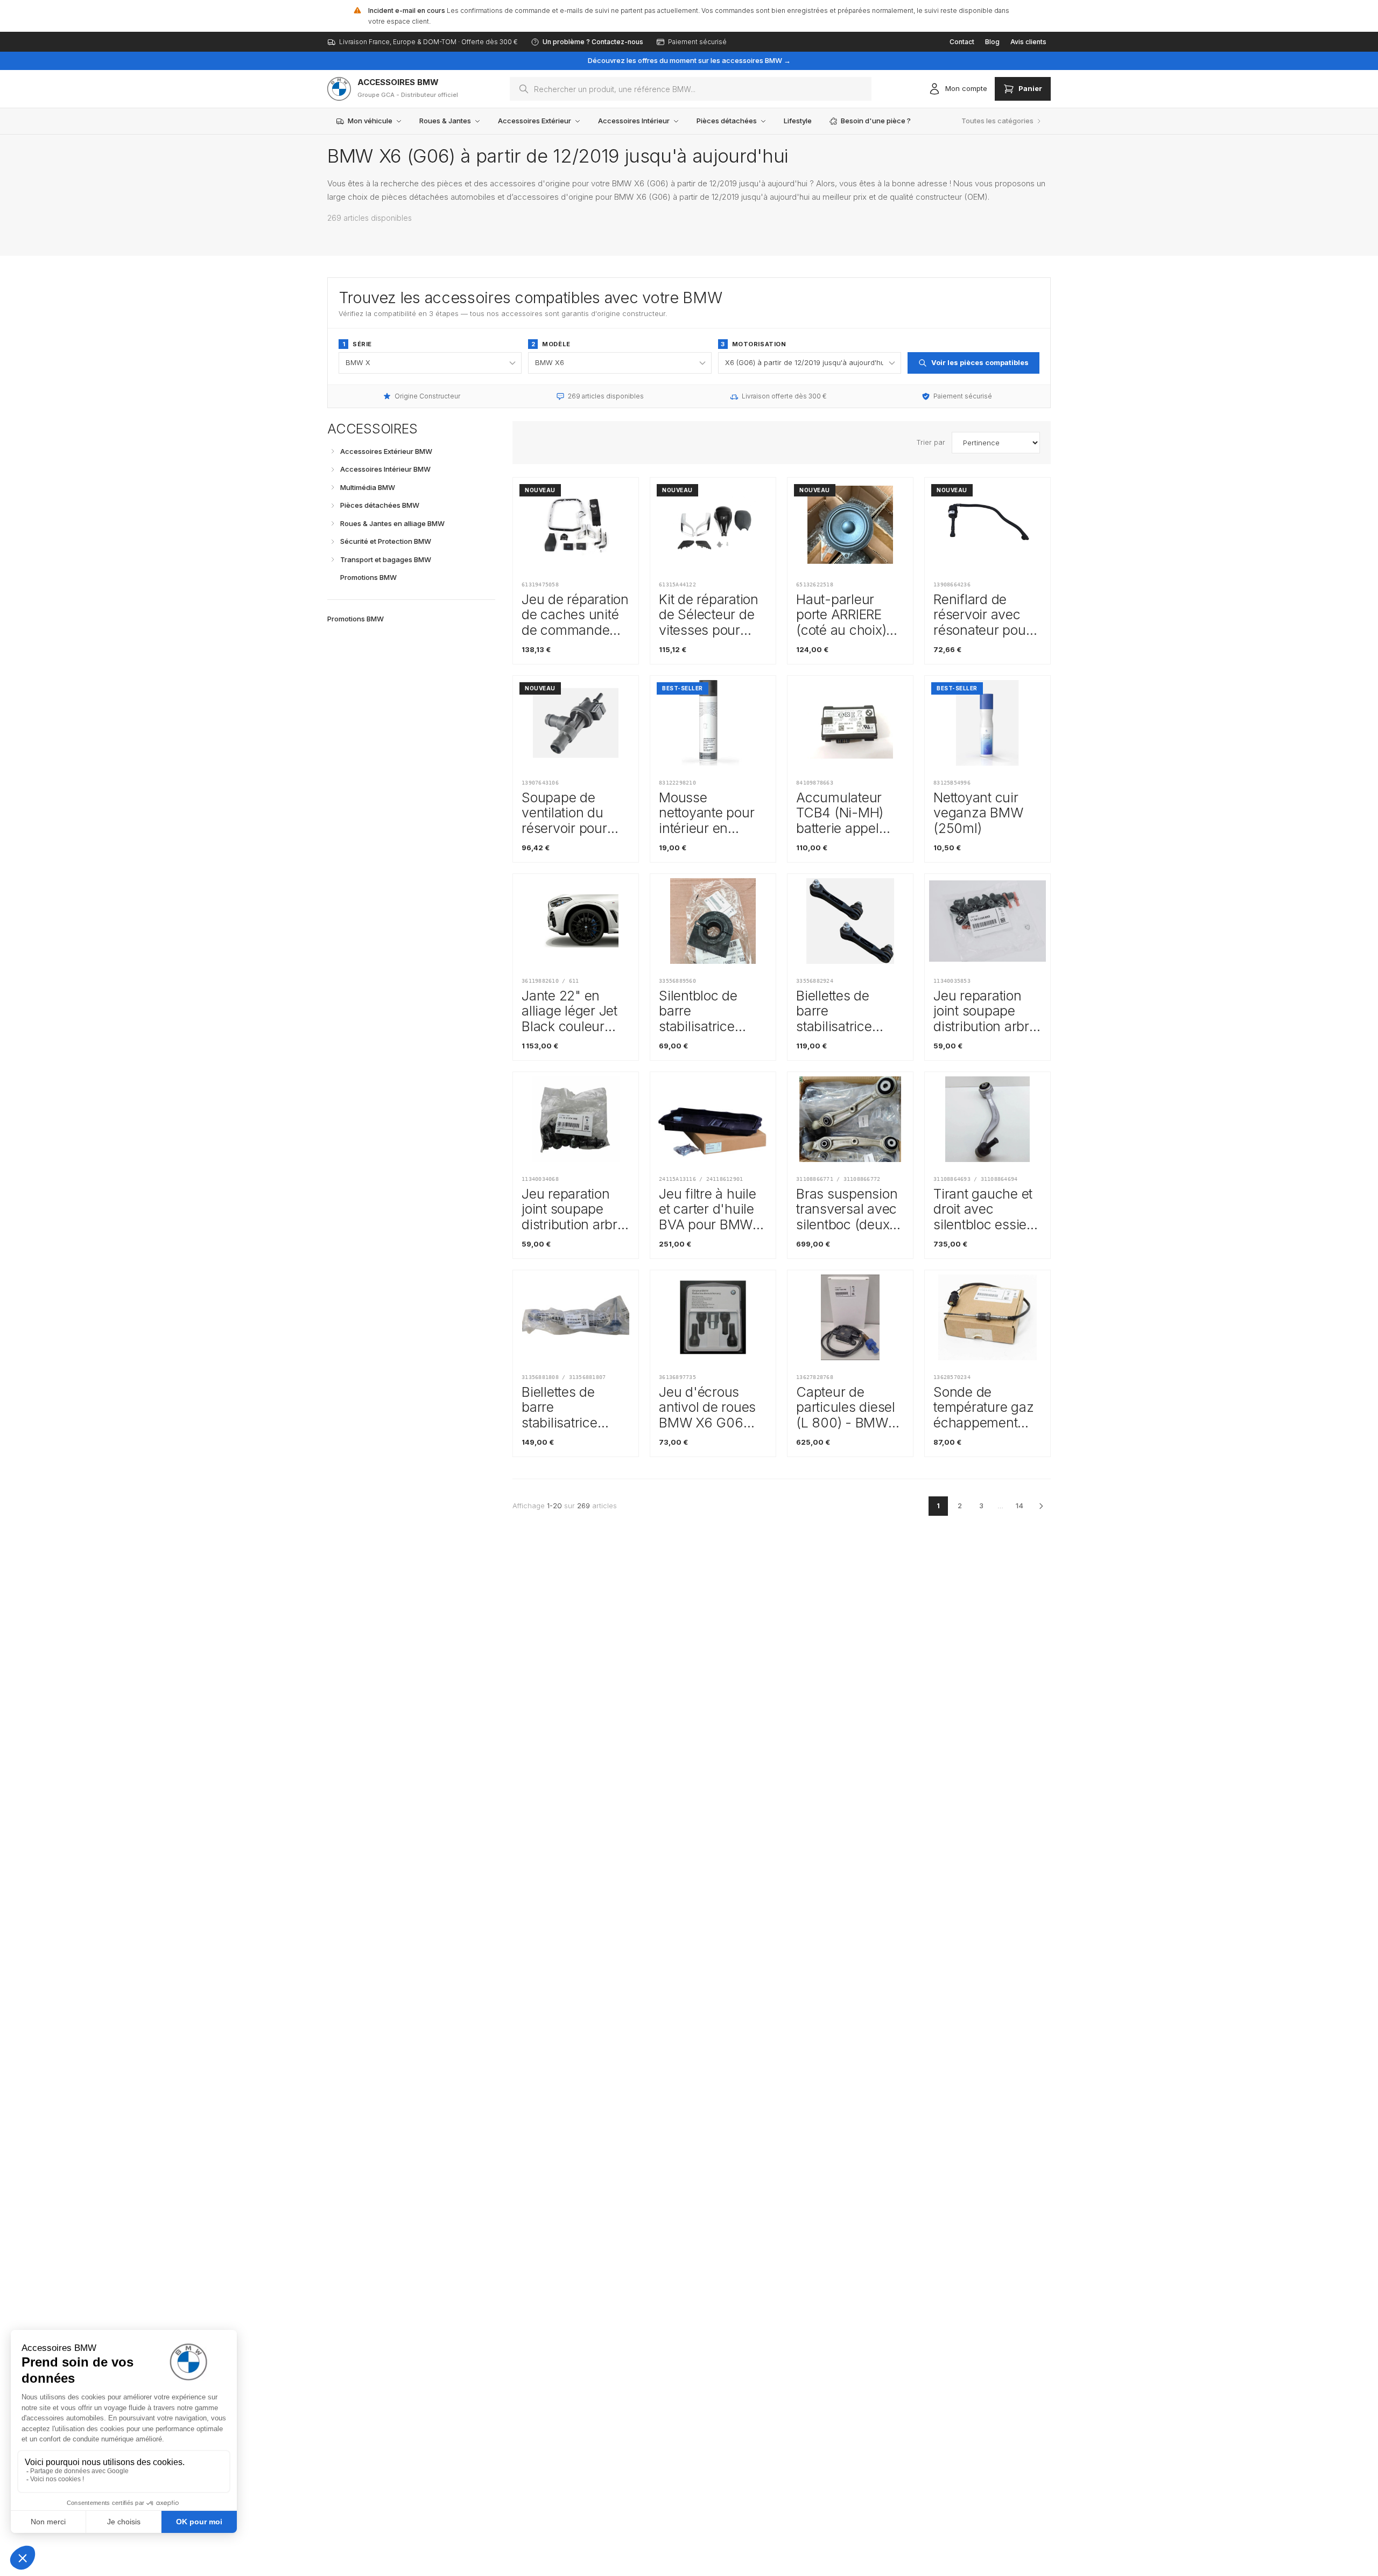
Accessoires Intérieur (634, 121)
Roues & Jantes (445, 121)
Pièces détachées (727, 121)
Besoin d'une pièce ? (876, 121)
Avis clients (1028, 42)
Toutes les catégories (997, 121)
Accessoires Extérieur (535, 121)
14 (1020, 1506)
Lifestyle (798, 121)
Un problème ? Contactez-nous (593, 42)
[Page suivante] (1041, 1506)
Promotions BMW (356, 619)
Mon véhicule (370, 121)
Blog (992, 42)
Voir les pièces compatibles (980, 362)
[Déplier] (333, 451)
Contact (962, 42)
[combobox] (691, 89)
